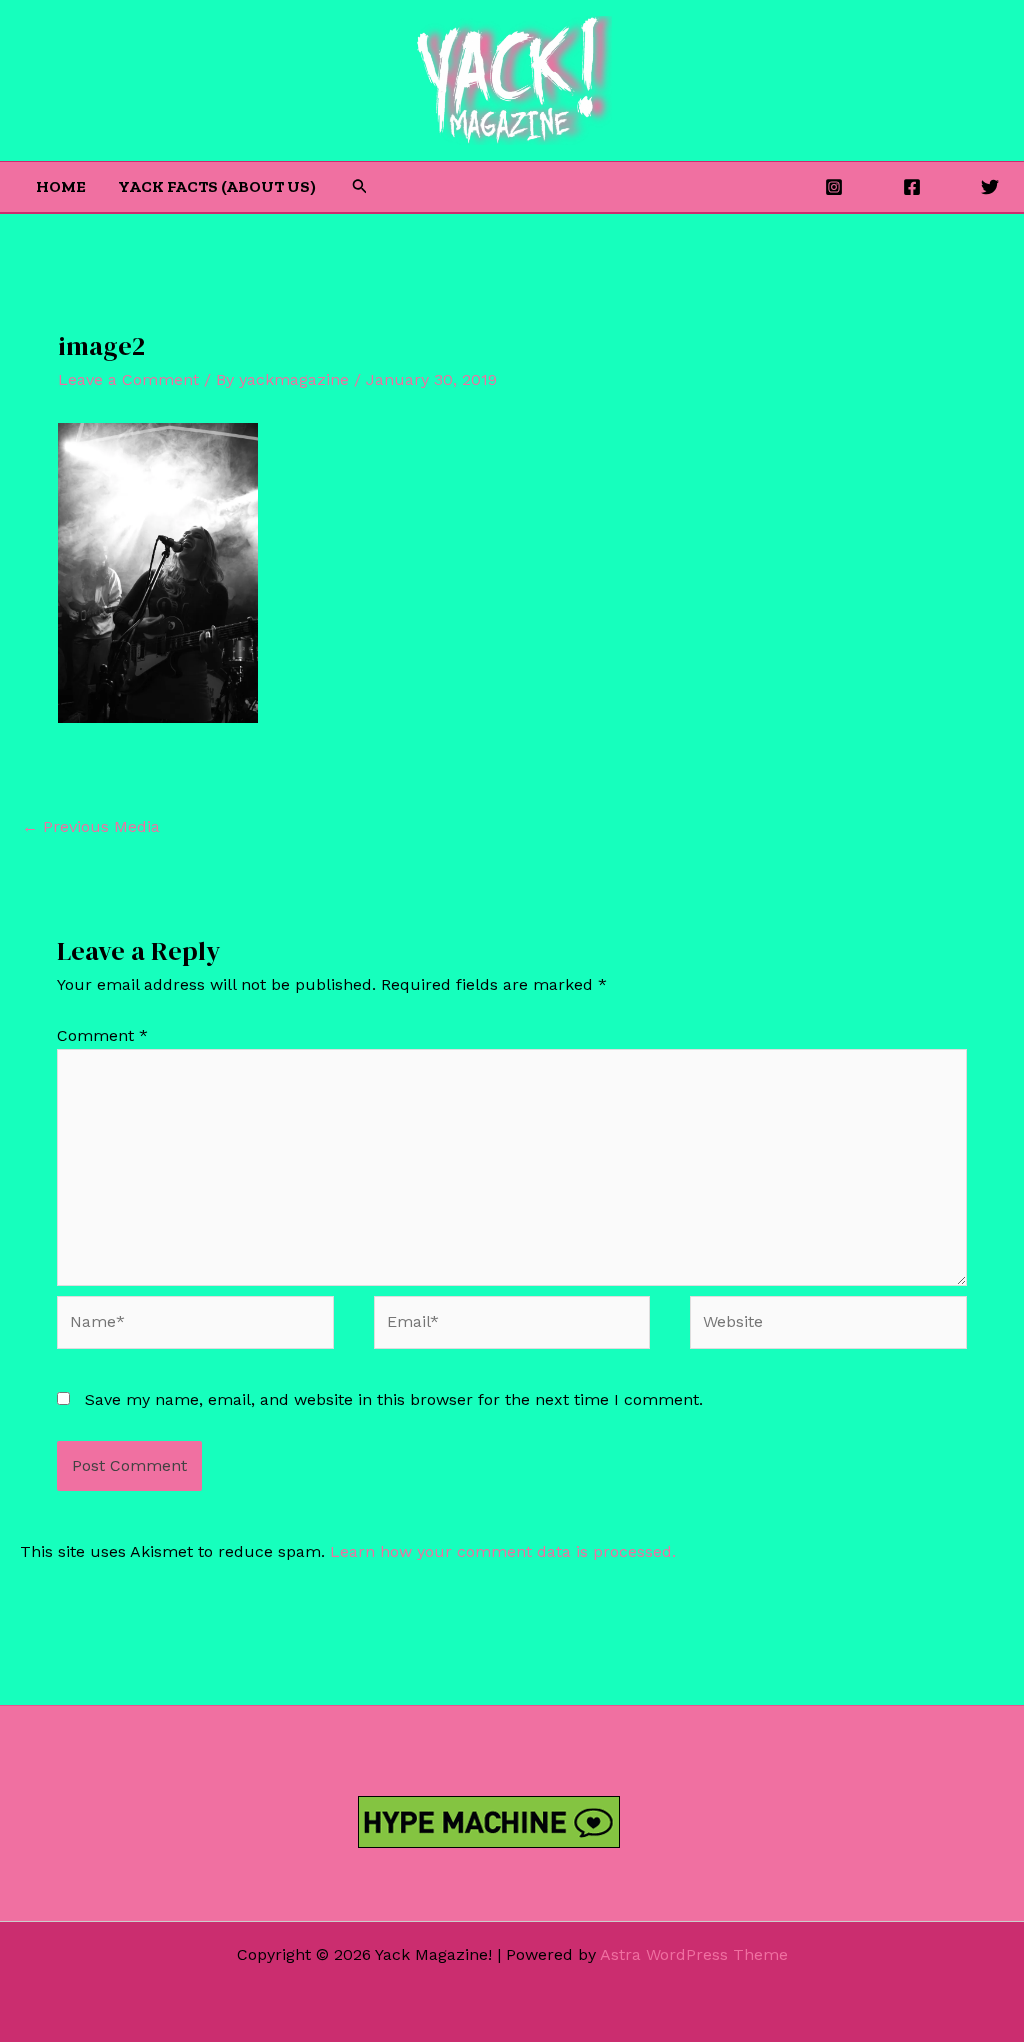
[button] (360, 186)
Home (61, 186)
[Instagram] (834, 187)
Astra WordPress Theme (694, 1954)
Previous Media (91, 826)
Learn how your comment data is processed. (503, 1551)
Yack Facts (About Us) (217, 186)
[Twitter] (990, 187)
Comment (102, 1035)
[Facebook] (912, 187)
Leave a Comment (128, 379)
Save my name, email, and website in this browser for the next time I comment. (394, 1399)
